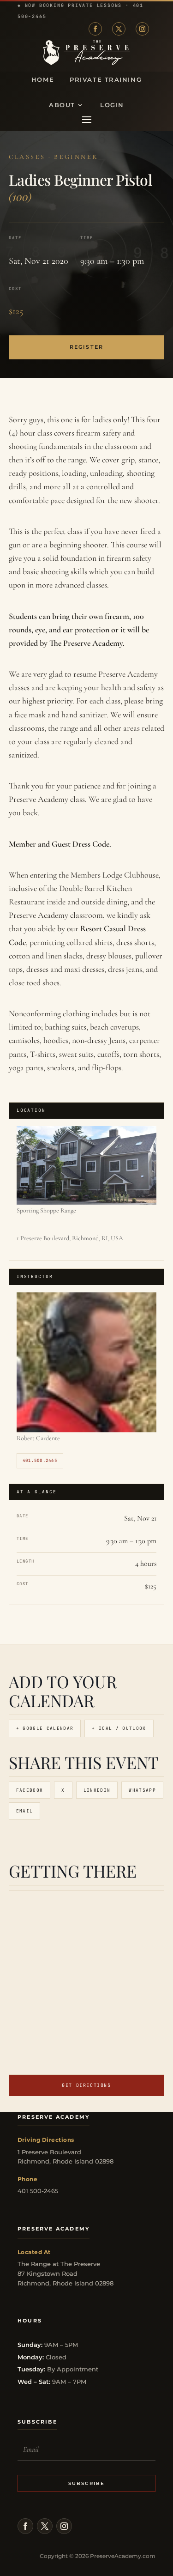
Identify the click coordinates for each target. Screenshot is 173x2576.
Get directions (86, 2085)
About (62, 105)
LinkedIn (97, 1790)
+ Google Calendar (45, 1728)
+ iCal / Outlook (119, 1728)
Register (86, 347)
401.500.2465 (40, 1461)
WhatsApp (142, 1790)
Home (43, 80)
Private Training (106, 80)
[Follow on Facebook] (95, 29)
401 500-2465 (38, 2191)
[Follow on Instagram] (142, 29)
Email (25, 1811)
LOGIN (112, 105)
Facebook (30, 1790)
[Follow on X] (119, 29)
